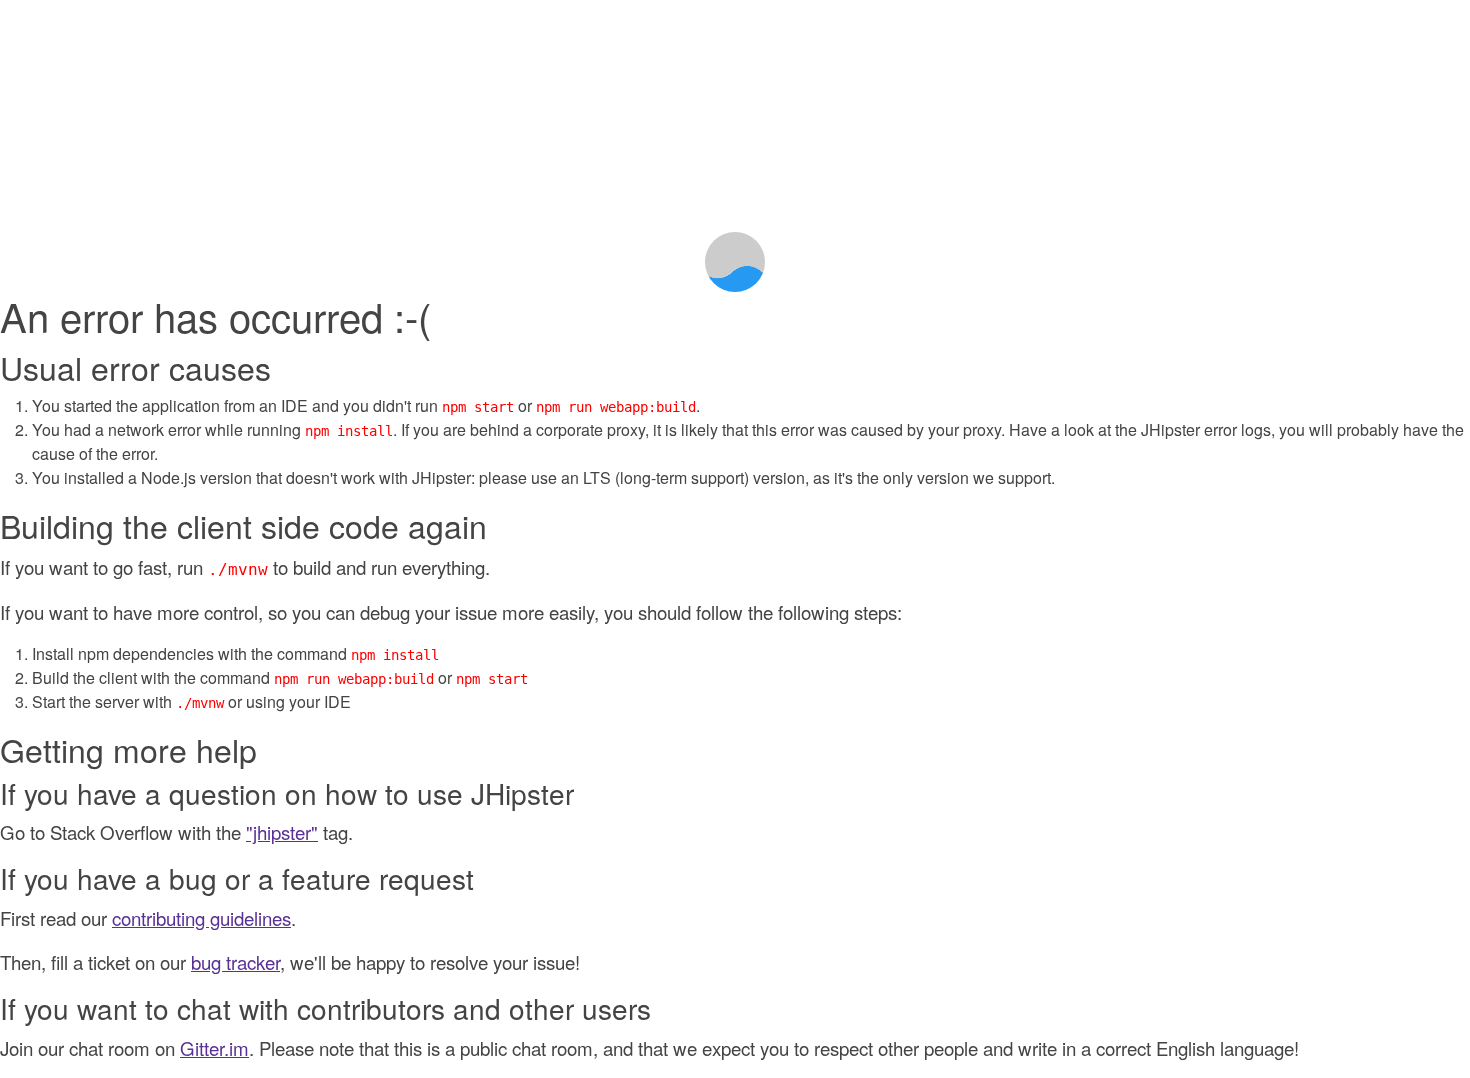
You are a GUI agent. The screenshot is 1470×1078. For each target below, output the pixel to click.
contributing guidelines (201, 918)
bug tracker (235, 962)
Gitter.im (214, 1048)
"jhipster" (282, 832)
